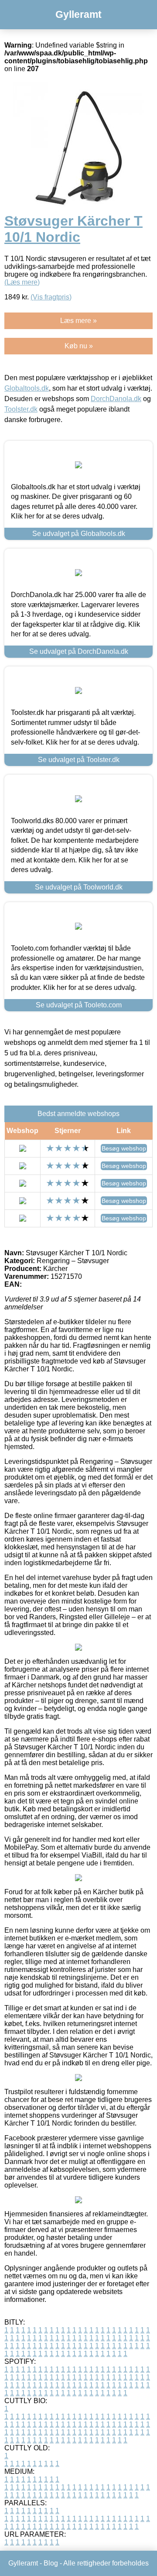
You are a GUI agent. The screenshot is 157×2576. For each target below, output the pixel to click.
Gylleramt (78, 14)
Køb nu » (79, 346)
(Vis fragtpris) (51, 297)
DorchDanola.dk (116, 399)
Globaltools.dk (27, 388)
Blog (51, 2563)
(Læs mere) (22, 282)
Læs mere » (78, 321)
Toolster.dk (21, 409)
